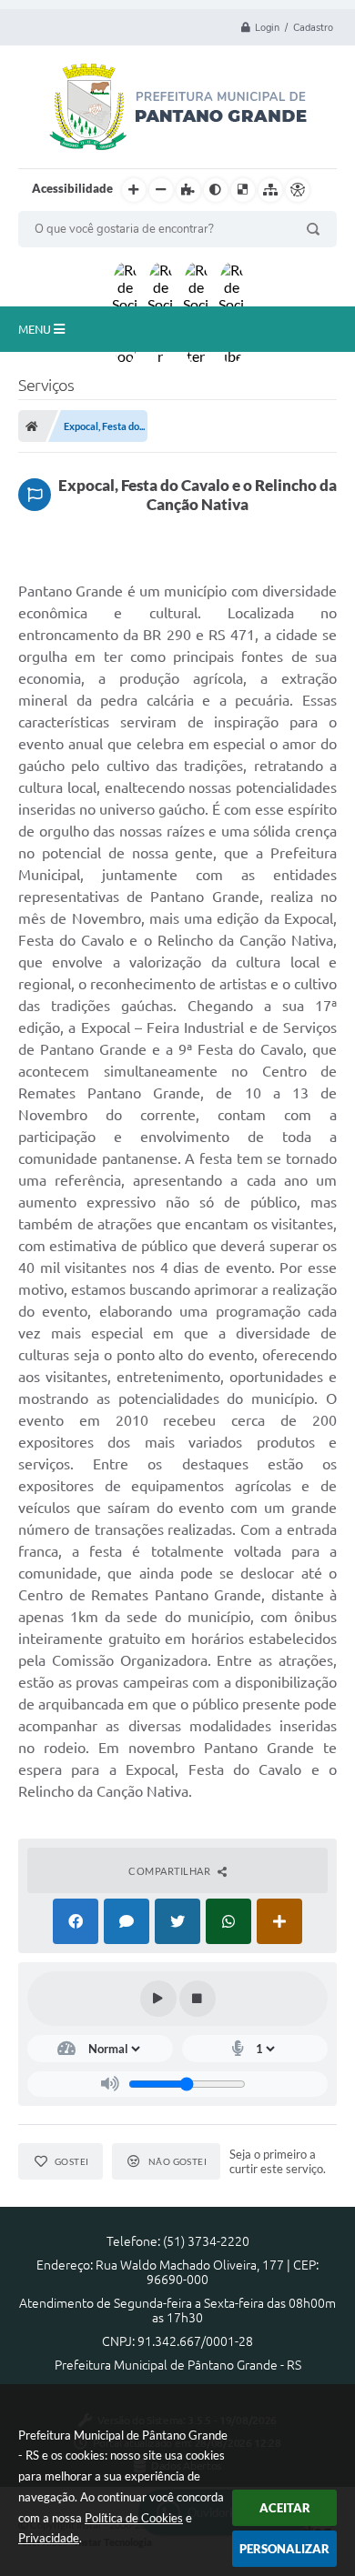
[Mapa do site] (270, 190)
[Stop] (198, 1999)
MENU (36, 329)
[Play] (158, 1999)
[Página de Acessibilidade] (298, 190)
